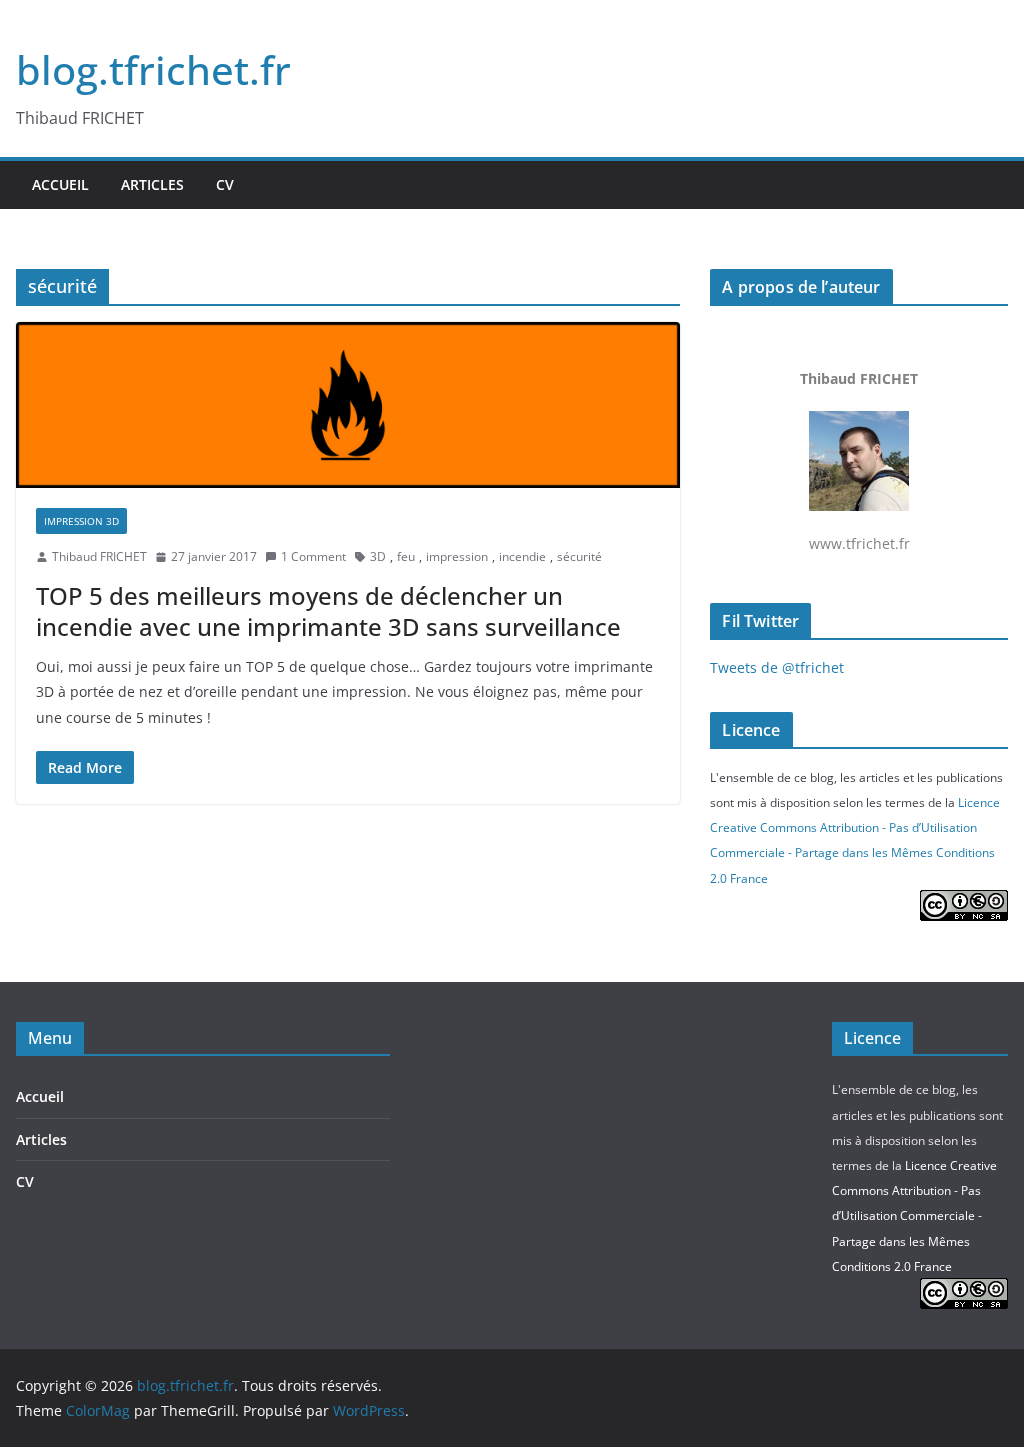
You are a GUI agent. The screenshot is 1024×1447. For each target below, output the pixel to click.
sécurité (579, 556)
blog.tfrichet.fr (153, 69)
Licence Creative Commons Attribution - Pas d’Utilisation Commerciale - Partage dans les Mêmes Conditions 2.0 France (914, 1216)
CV (225, 184)
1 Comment (313, 556)
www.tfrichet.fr (859, 461)
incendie (522, 556)
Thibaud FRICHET (99, 556)
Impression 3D (81, 521)
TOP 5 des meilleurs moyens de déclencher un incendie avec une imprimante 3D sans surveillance (328, 611)
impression (457, 556)
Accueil (60, 184)
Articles (152, 184)
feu (406, 556)
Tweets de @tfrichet (777, 667)
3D (378, 556)
